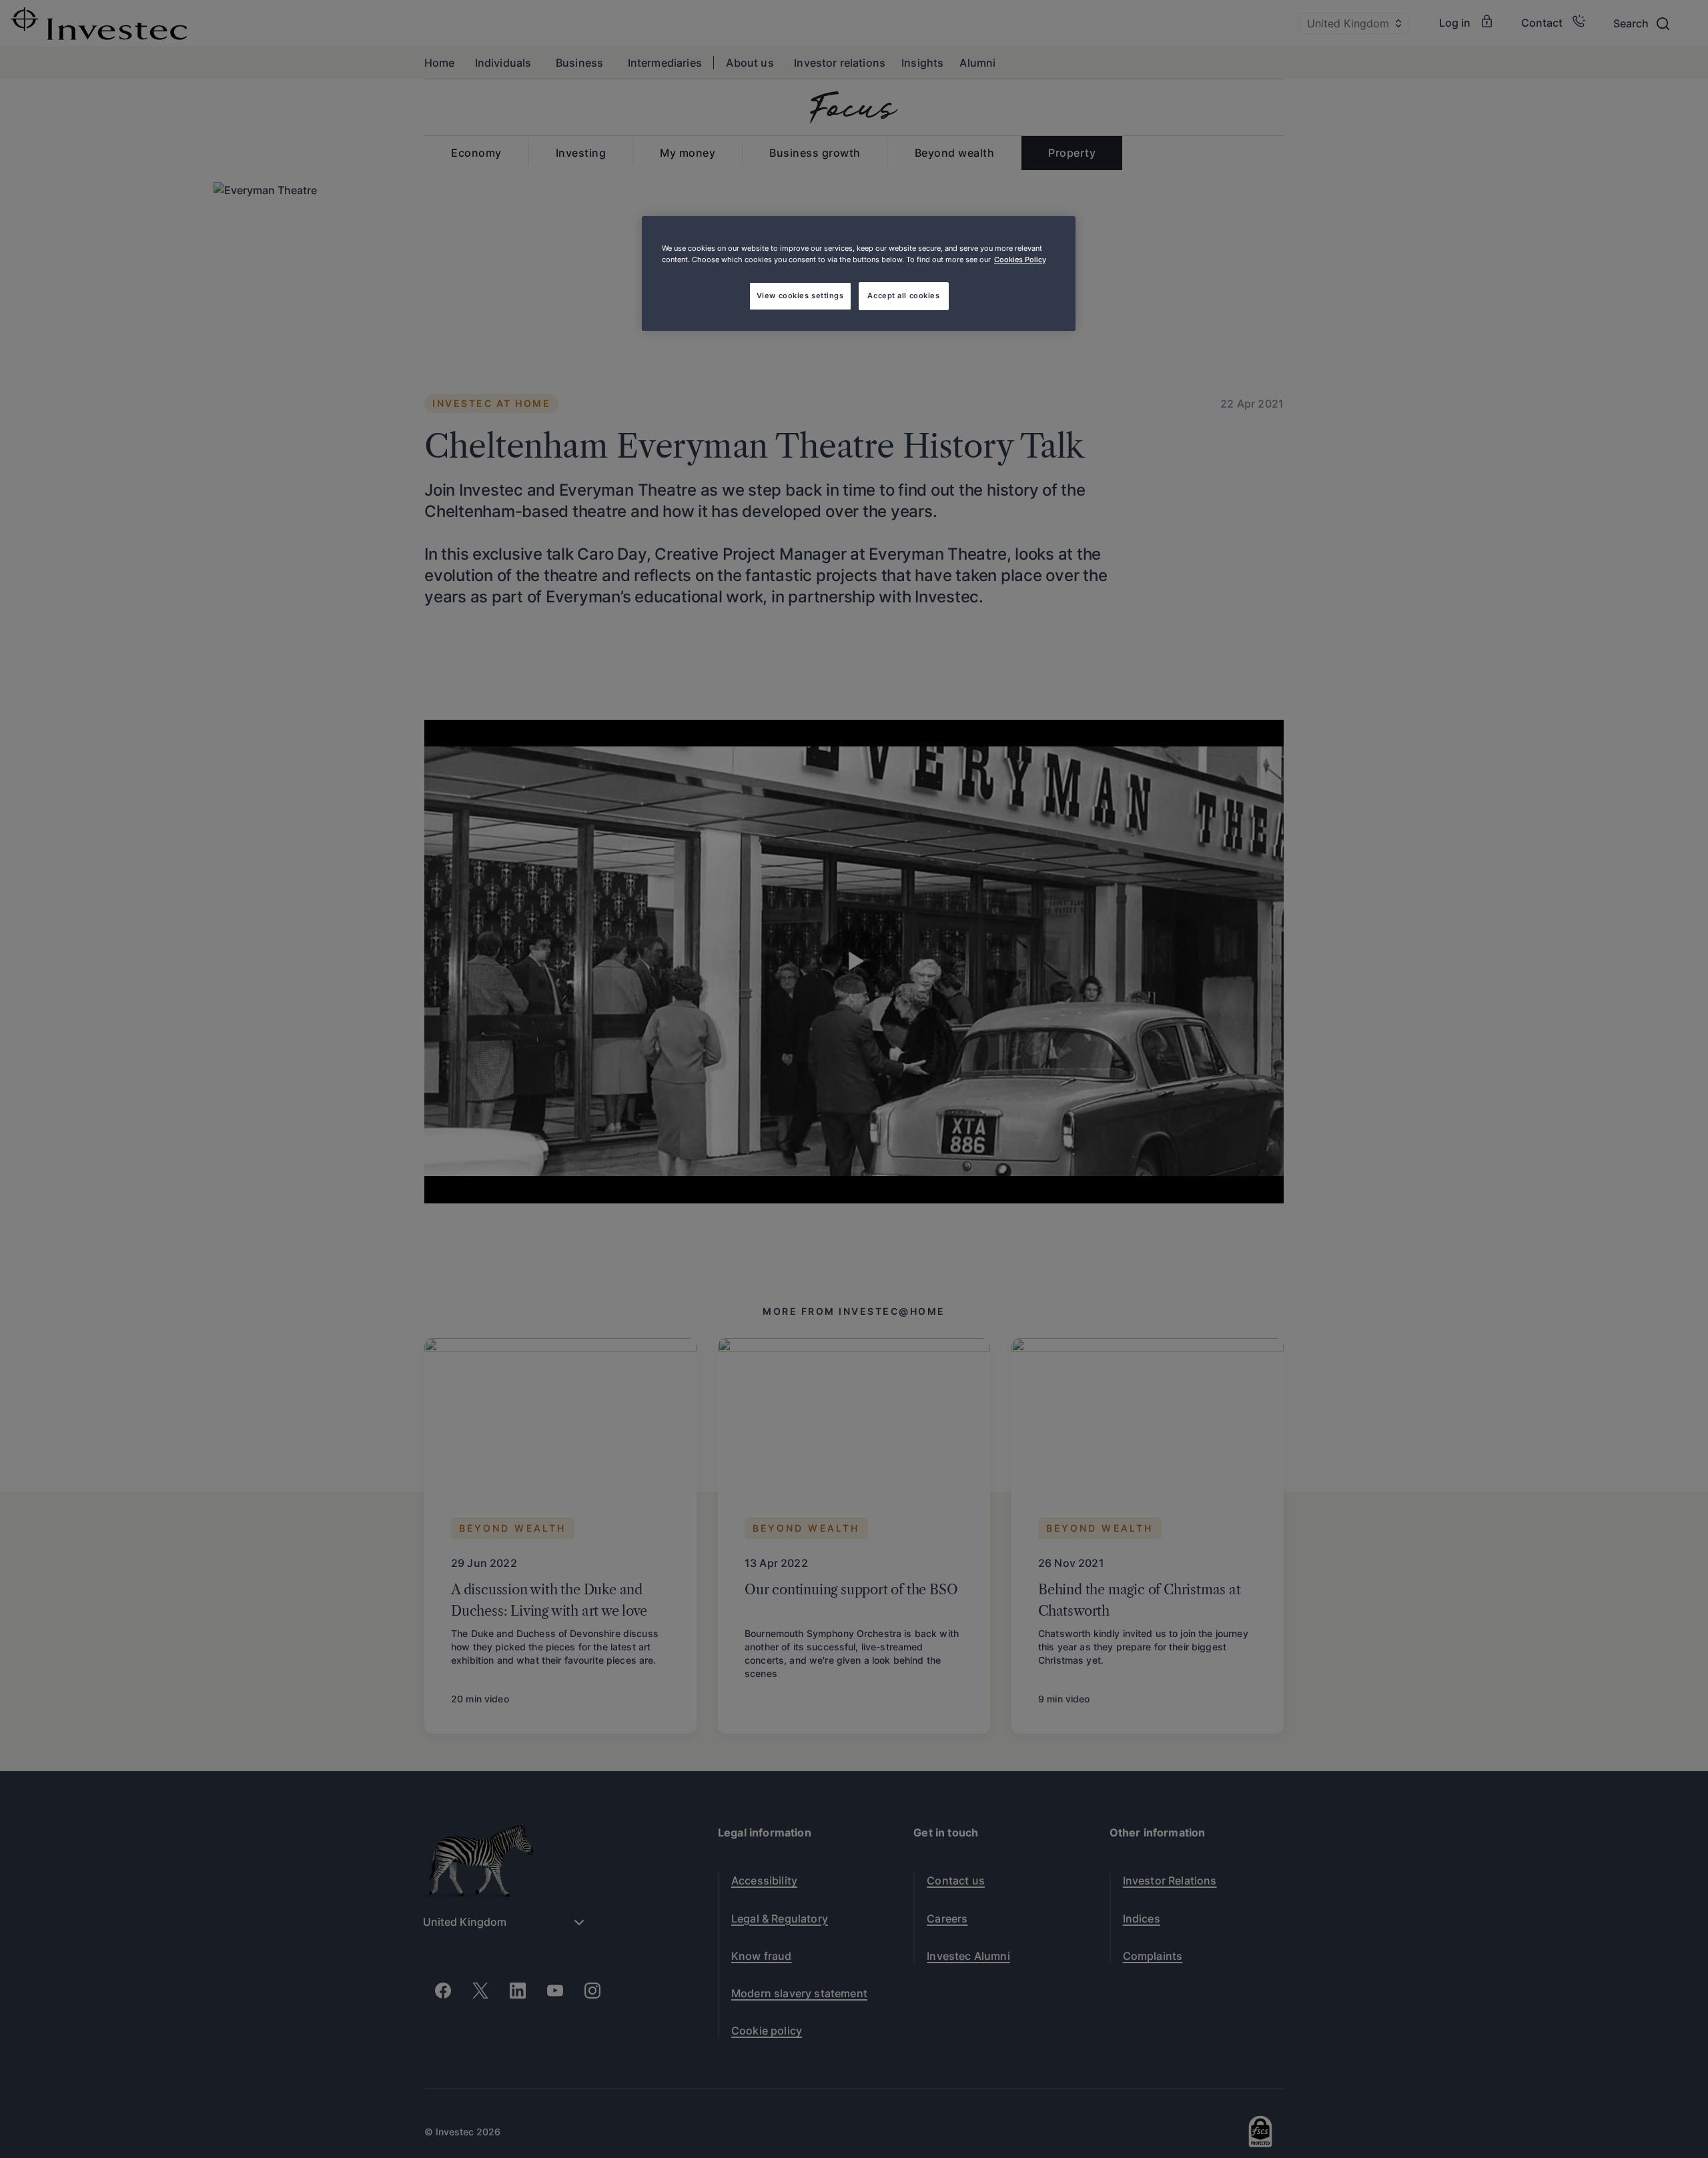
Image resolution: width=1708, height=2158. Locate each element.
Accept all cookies (903, 296)
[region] (859, 274)
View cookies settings (800, 296)
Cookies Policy (1020, 259)
